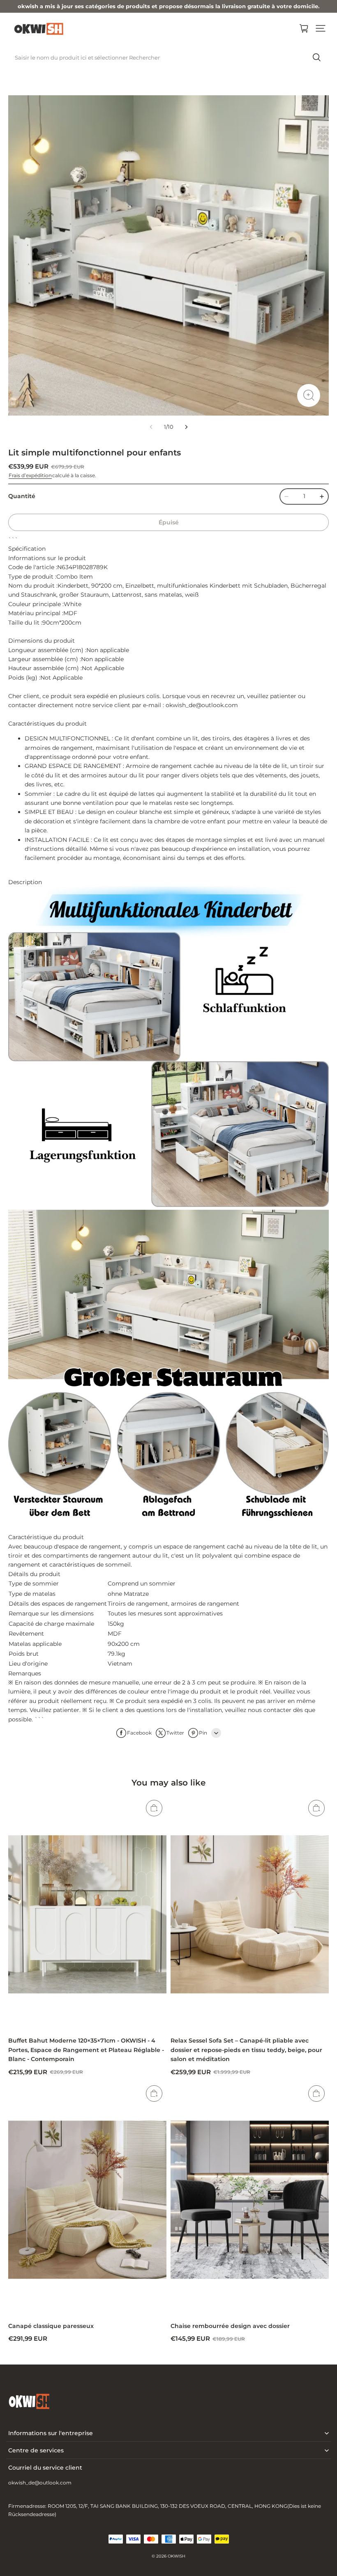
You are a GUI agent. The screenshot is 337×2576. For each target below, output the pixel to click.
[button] (321, 28)
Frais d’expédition (30, 475)
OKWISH (177, 2556)
